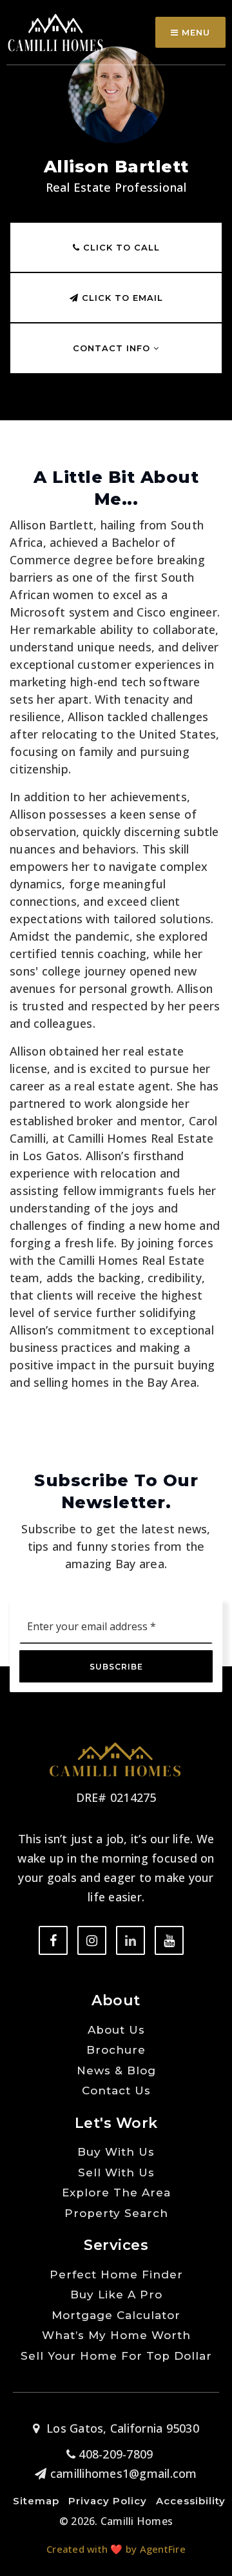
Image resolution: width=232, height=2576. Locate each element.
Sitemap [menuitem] (36, 2501)
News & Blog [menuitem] (116, 2070)
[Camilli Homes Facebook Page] (53, 1940)
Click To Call (120, 247)
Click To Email (121, 298)
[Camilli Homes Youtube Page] (169, 1940)
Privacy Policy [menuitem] (108, 2501)
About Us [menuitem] (116, 2030)
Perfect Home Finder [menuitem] (116, 2274)
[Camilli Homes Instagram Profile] (92, 1940)
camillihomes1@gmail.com (123, 2473)
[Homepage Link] (56, 31)
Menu (194, 32)
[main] (116, 719)
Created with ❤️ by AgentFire (116, 2549)
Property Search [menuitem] (116, 2213)
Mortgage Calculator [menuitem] (116, 2315)
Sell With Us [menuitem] (116, 2172)
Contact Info (113, 348)
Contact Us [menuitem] (116, 2090)
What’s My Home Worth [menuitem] (116, 2335)
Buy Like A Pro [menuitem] (116, 2295)
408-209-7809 (114, 2454)
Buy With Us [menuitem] (116, 2152)
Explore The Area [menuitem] (116, 2193)
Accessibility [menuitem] (191, 2501)
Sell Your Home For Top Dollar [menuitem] (116, 2356)
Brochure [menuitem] (116, 2050)
